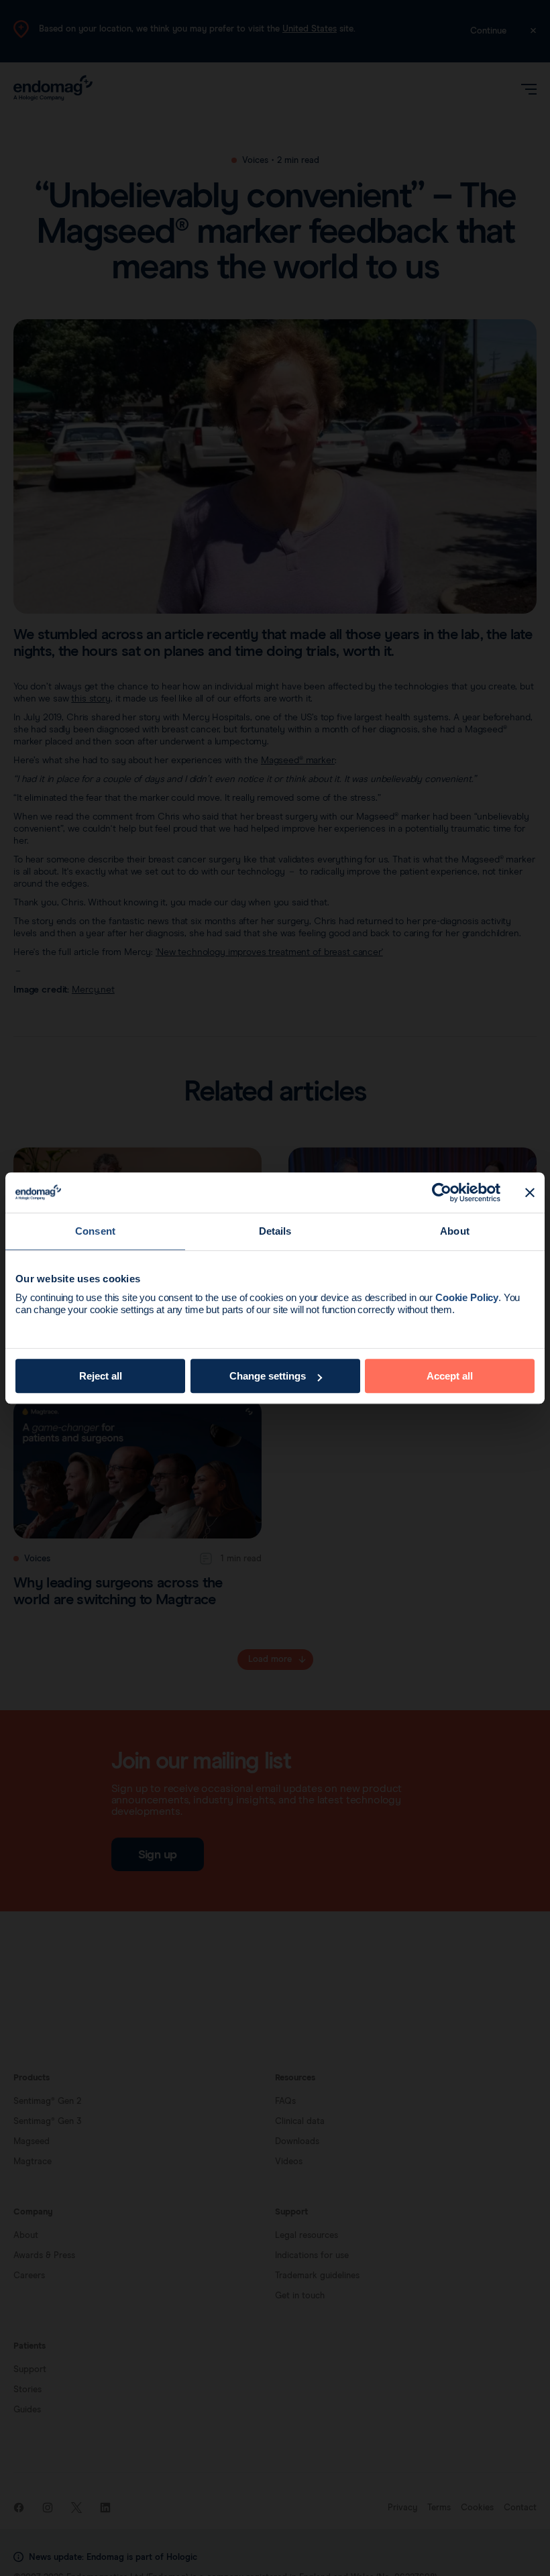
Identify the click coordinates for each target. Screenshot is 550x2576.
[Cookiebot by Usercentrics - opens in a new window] (442, 1192)
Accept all (450, 1376)
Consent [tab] (95, 1231)
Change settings (268, 1376)
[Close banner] (530, 1192)
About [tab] (455, 1231)
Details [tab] (275, 1231)
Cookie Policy (467, 1297)
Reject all (101, 1376)
